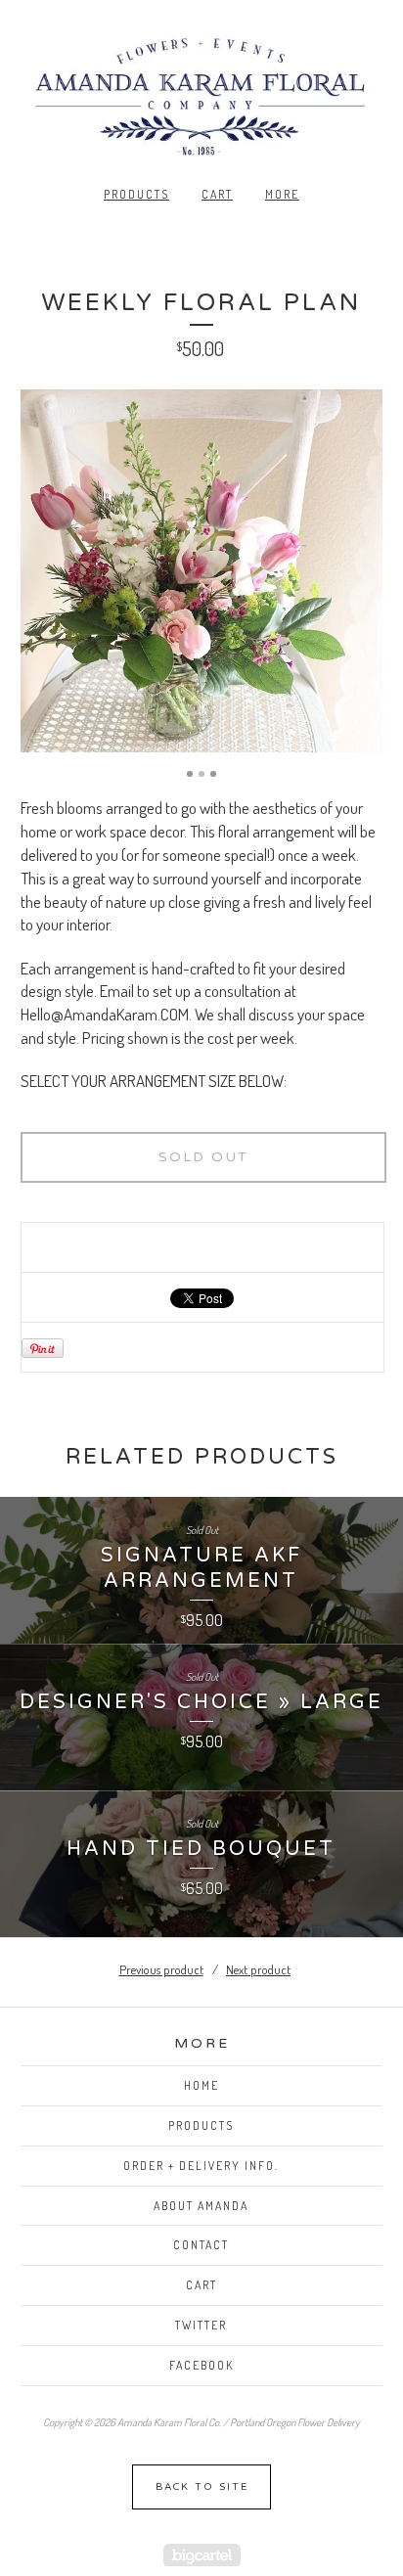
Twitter (201, 2325)
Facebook (201, 2365)
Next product (258, 1969)
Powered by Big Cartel (202, 2555)
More (282, 194)
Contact (201, 2245)
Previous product (161, 1969)
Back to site (202, 2487)
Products (136, 194)
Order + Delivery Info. (201, 2166)
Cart (217, 194)
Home (201, 2085)
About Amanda (201, 2206)
